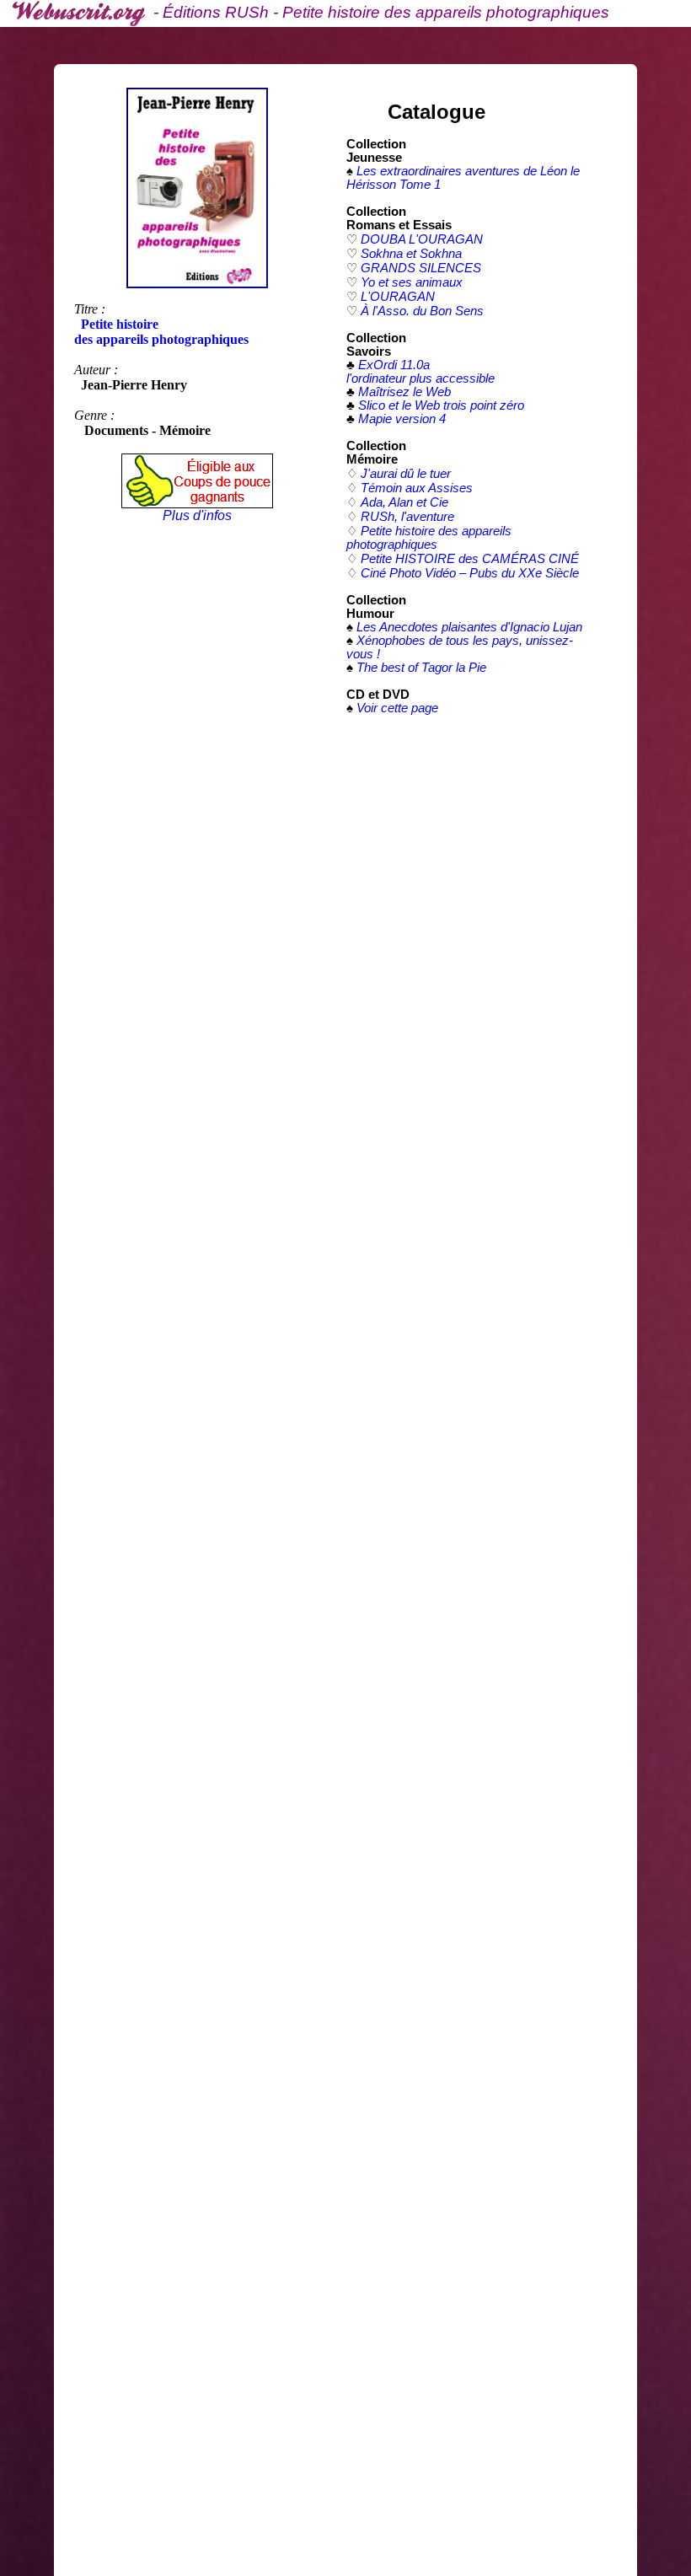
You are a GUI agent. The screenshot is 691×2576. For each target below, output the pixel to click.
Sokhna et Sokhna (411, 254)
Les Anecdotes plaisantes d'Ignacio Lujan (469, 627)
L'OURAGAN (398, 297)
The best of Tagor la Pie (421, 668)
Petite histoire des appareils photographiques (429, 538)
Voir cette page (397, 708)
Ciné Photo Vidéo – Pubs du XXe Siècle (470, 573)
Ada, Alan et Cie (404, 502)
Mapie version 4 (402, 419)
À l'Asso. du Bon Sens (422, 311)
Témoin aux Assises (417, 488)
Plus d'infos (197, 515)
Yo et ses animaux (412, 282)
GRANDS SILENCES (421, 268)
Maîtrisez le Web (404, 392)
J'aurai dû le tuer (406, 474)
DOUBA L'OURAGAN (422, 239)
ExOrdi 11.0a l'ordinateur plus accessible (420, 372)
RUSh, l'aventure (407, 517)
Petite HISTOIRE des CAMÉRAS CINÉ (470, 559)
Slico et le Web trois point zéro (441, 405)
